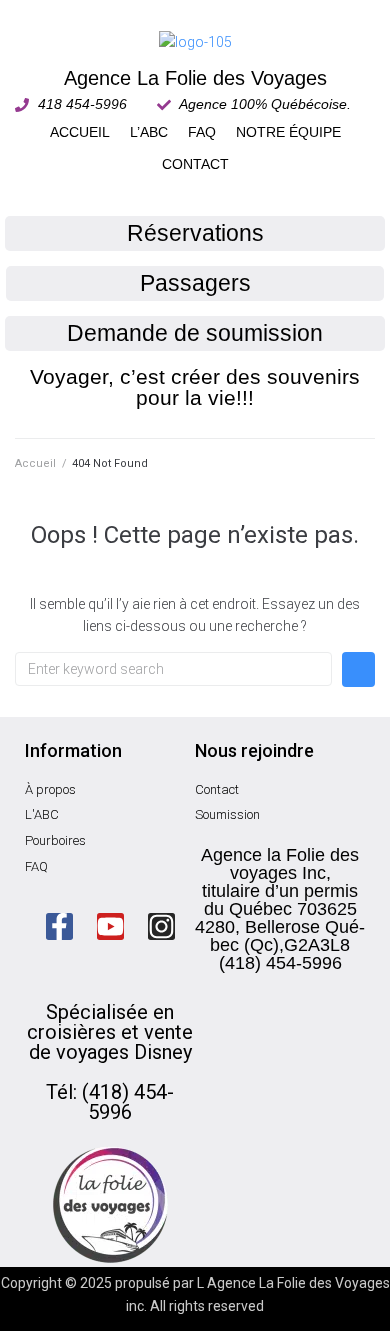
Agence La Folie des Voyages (195, 78)
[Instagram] (161, 926)
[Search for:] (173, 669)
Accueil (35, 463)
